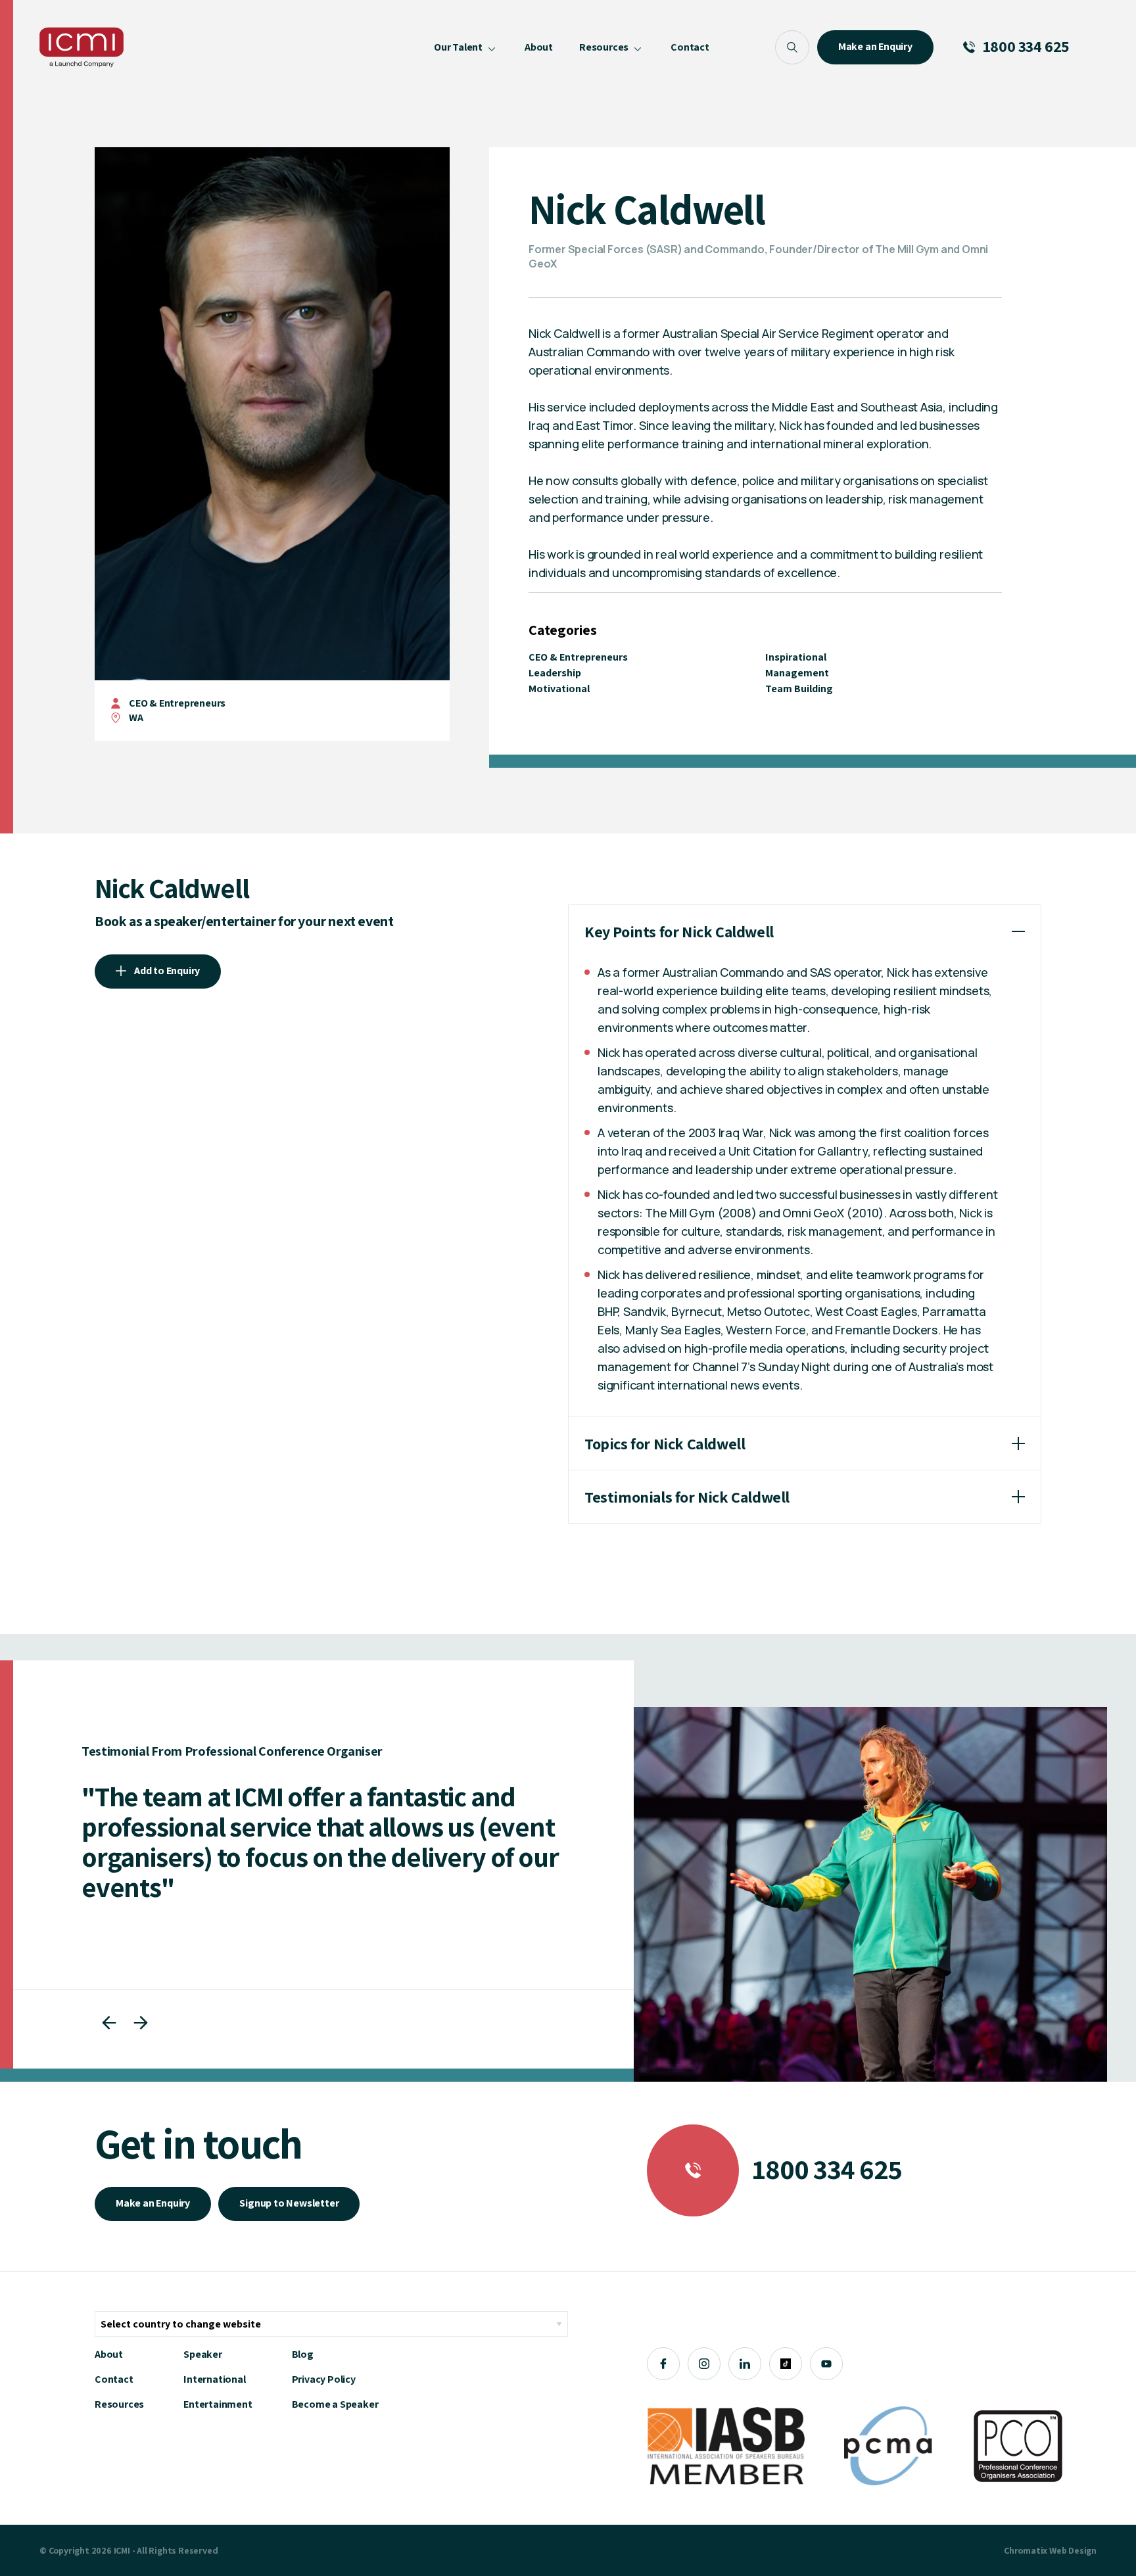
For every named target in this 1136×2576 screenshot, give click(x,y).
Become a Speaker (335, 2404)
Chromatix (1026, 2550)
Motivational (559, 689)
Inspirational (796, 657)
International (214, 2379)
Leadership (555, 673)
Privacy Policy (324, 2379)
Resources (119, 2404)
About (109, 2354)
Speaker (203, 2354)
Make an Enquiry (153, 2203)
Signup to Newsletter (289, 2203)
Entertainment (218, 2404)
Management (797, 673)
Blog (303, 2354)
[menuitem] (466, 47)
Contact (114, 2379)
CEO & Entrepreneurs (177, 703)
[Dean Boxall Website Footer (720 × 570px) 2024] (870, 1894)
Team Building (799, 689)
